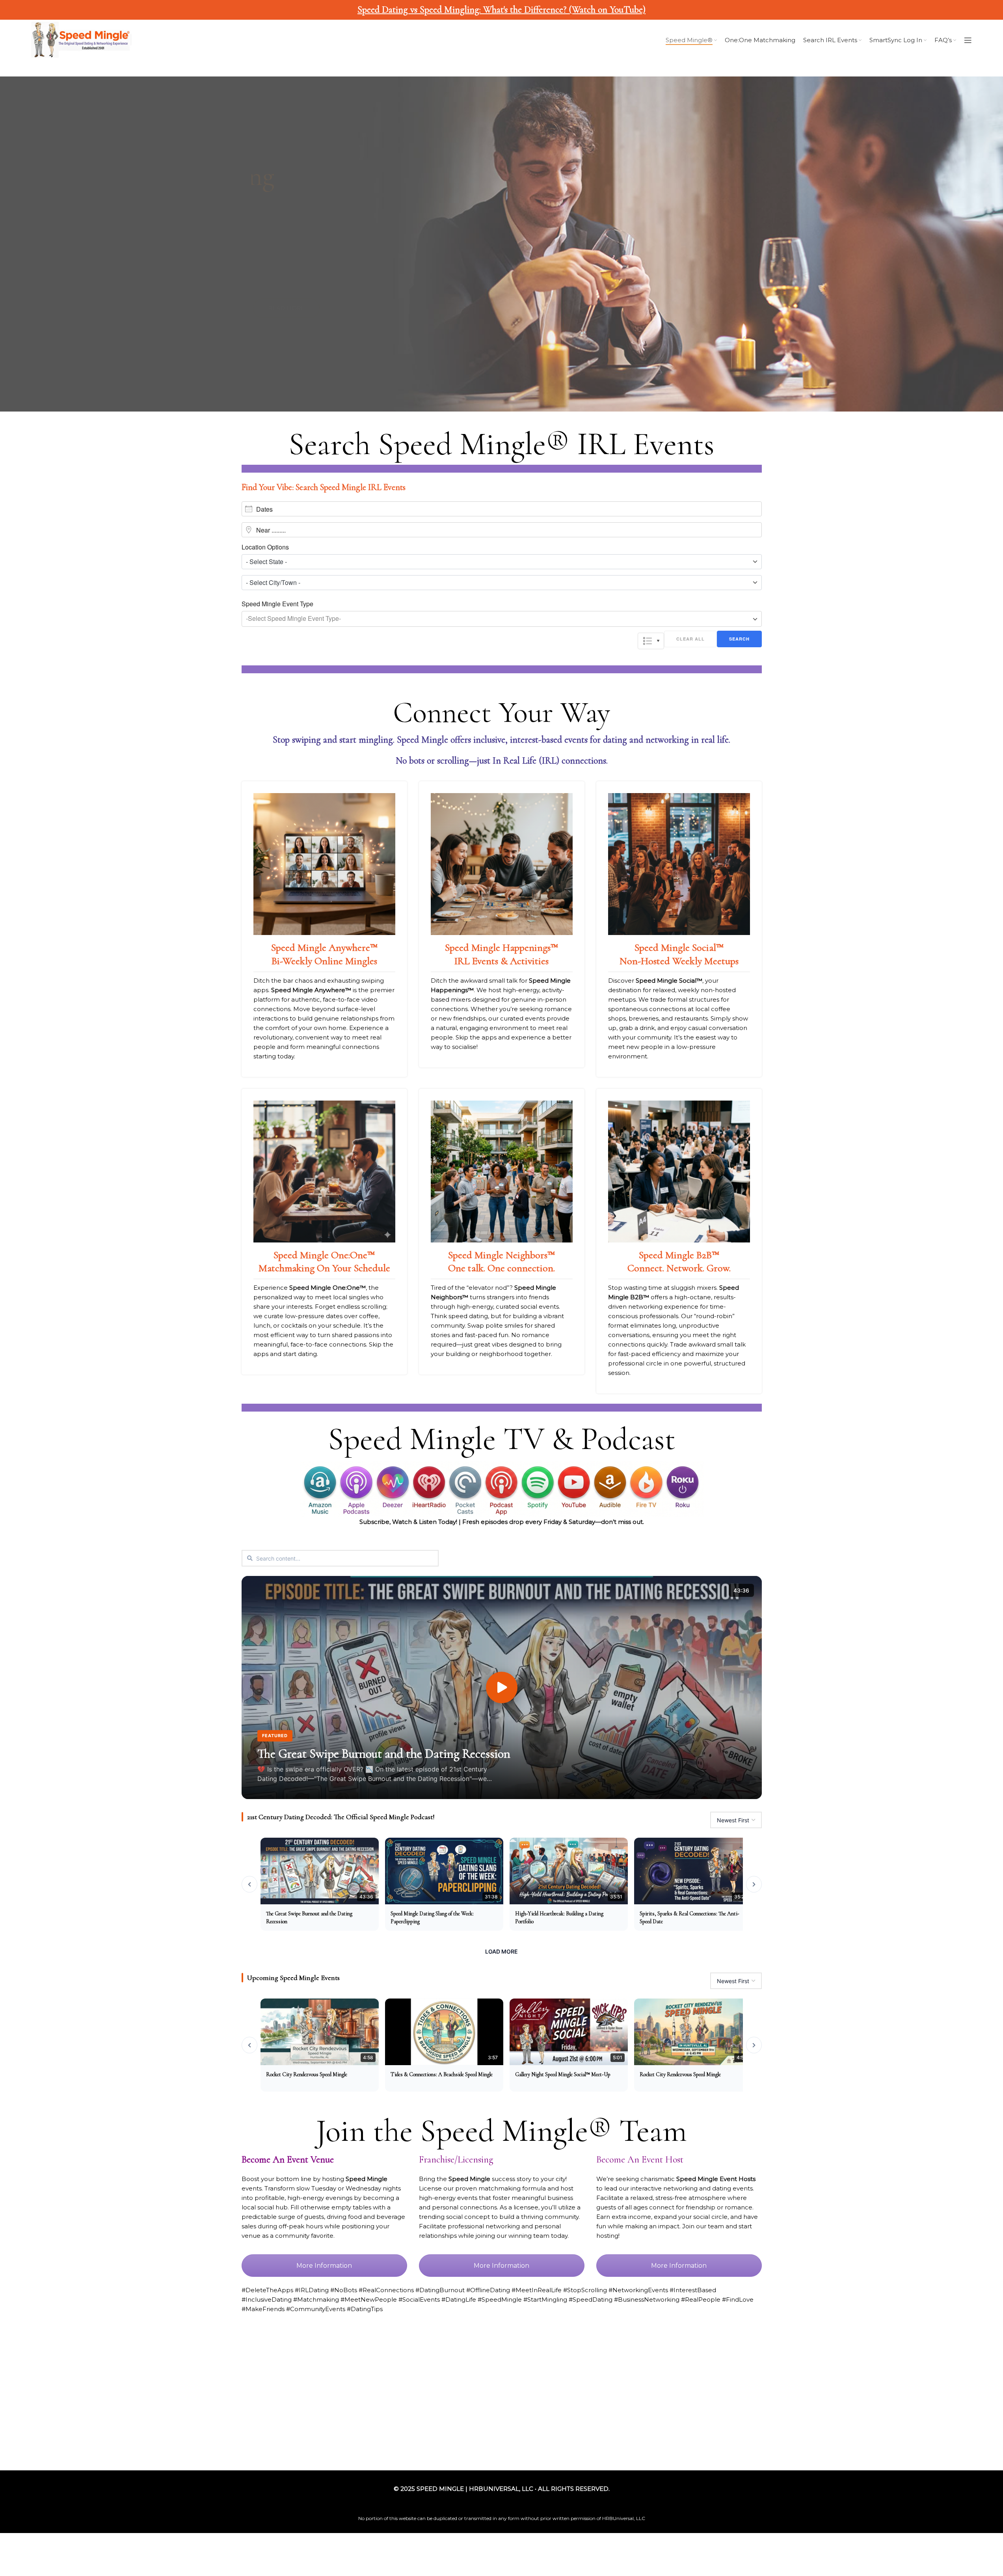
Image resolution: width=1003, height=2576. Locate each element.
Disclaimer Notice (661, 2429)
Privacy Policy (555, 2429)
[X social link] (70, 2401)
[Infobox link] (324, 929)
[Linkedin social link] (121, 2401)
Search (739, 639)
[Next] (754, 1884)
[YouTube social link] (104, 2401)
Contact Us (712, 2429)
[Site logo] (81, 40)
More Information (324, 2266)
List (651, 641)
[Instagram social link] (87, 2401)
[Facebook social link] (54, 2401)
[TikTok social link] (137, 2401)
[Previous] (249, 1884)
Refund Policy (605, 2429)
